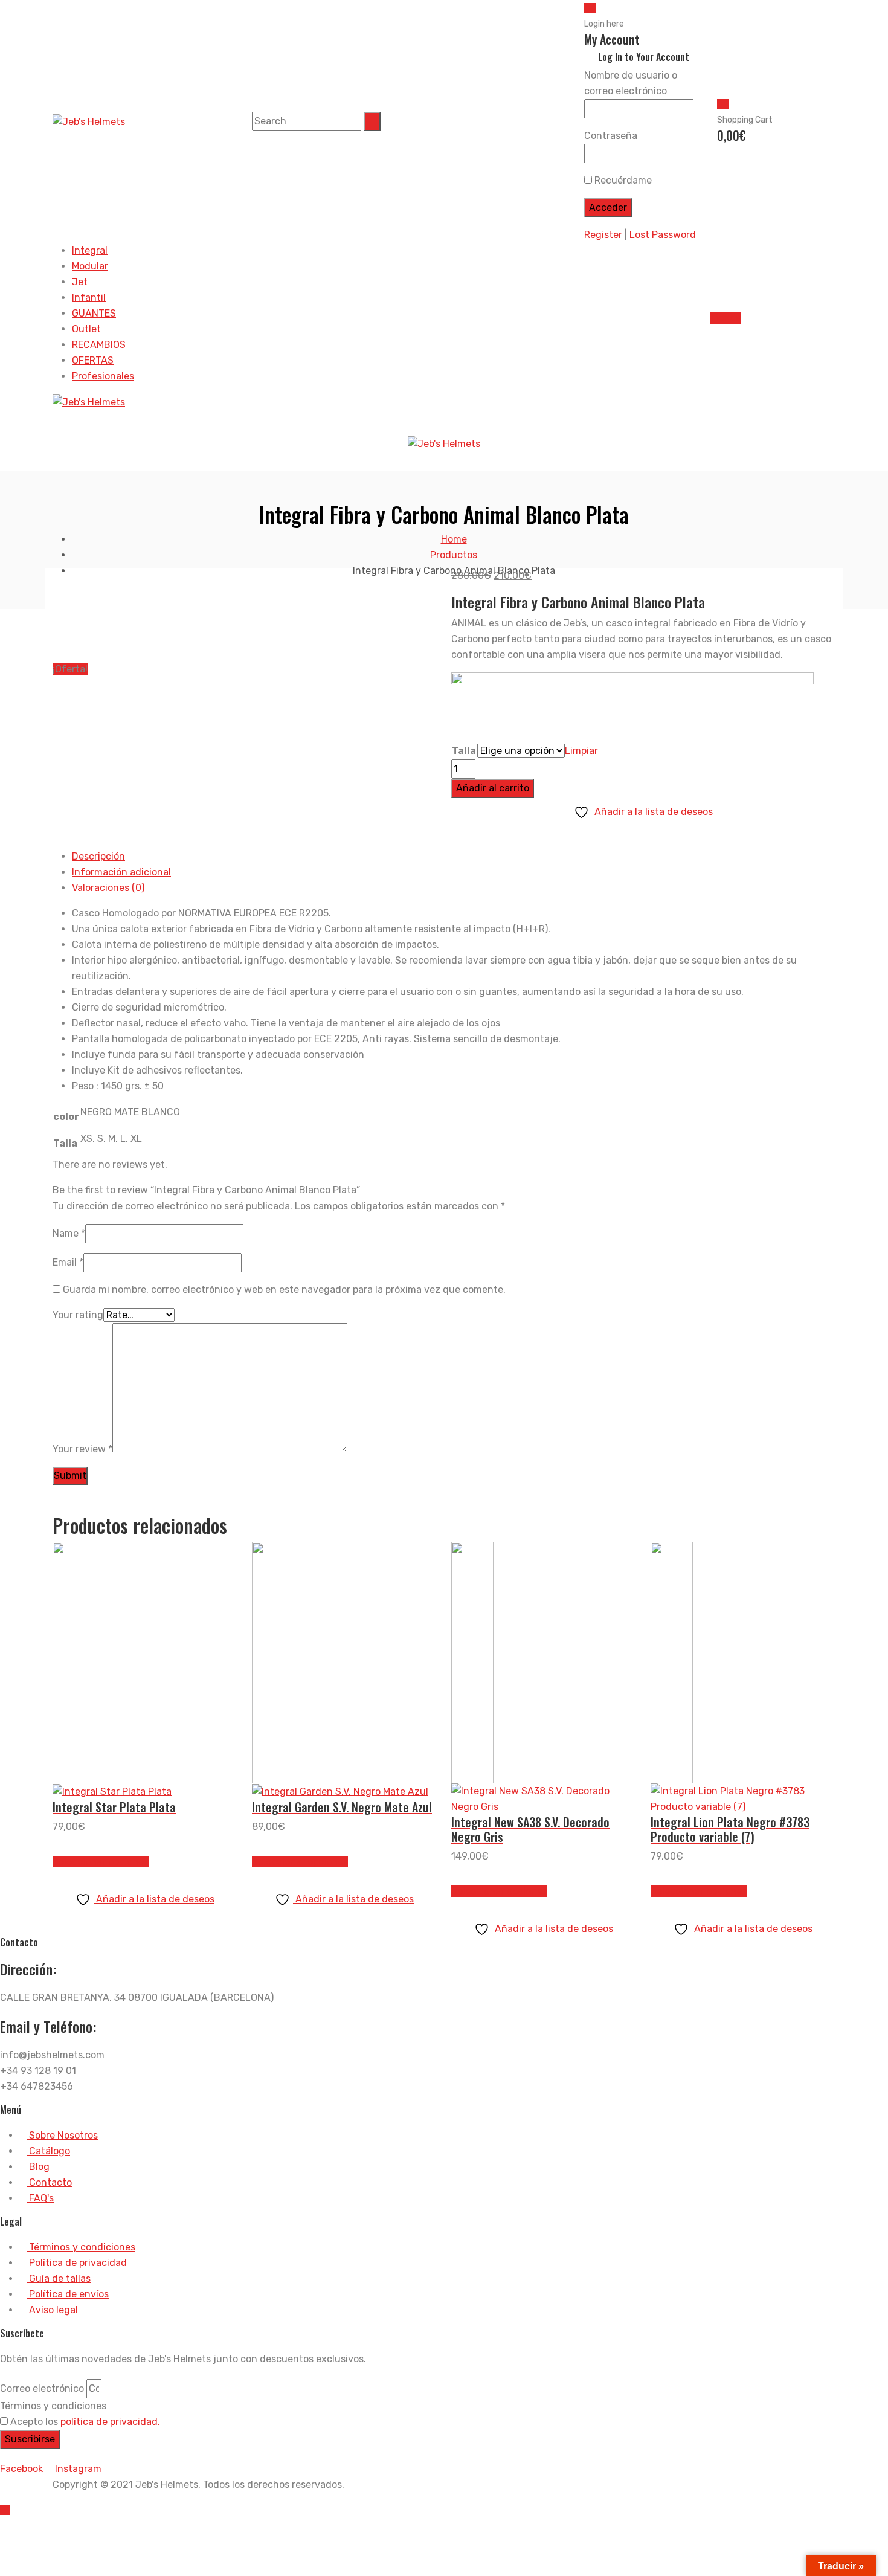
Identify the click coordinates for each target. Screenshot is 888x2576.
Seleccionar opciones (101, 1862)
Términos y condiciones (53, 2406)
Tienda (726, 318)
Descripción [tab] (98, 856)
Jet (80, 282)
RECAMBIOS (99, 345)
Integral (90, 250)
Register (603, 235)
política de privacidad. (110, 2422)
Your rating (78, 1315)
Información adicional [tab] (121, 872)
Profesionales (103, 376)
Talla (464, 751)
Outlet (86, 329)
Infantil (89, 298)
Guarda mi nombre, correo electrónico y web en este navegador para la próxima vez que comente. (284, 1290)
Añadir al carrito (493, 788)
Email (68, 1262)
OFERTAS (93, 360)
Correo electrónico (42, 2388)
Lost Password (663, 235)
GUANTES (94, 313)
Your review (82, 1449)
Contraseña (611, 136)
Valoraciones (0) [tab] (108, 888)
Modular (90, 266)
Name (69, 1233)
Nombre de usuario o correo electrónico (631, 83)
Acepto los (85, 2422)
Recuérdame (622, 180)
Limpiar (581, 751)
